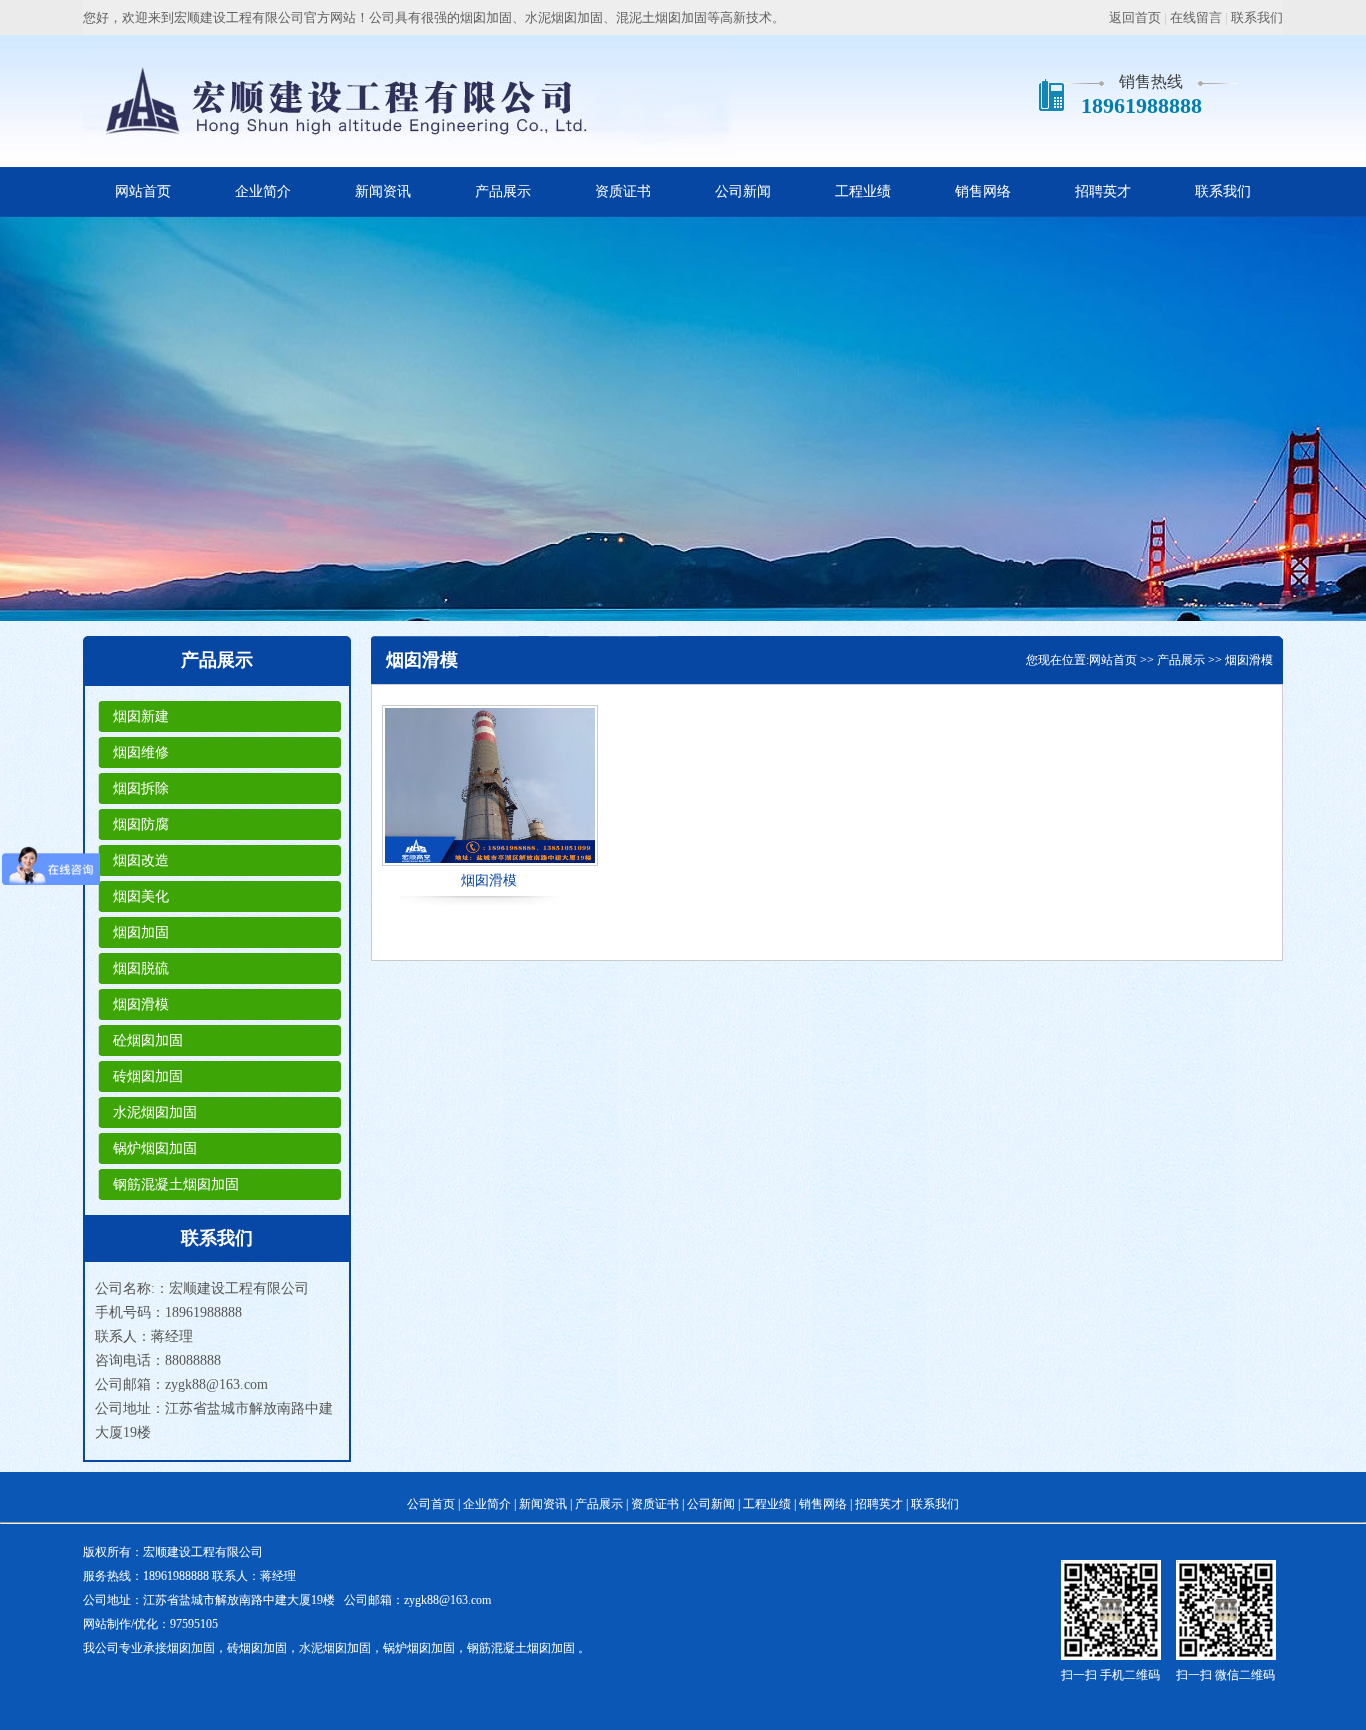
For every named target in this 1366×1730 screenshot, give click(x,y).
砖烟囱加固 (148, 1076)
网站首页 (143, 191)
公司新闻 (743, 191)
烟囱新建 (141, 716)
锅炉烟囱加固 (155, 1148)
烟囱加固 (141, 932)
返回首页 (1135, 17)
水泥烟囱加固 (155, 1112)
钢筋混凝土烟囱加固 (176, 1184)
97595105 (194, 1624)
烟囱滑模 (141, 1004)
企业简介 (263, 191)
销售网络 (983, 191)
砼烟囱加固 (148, 1040)
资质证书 (623, 191)
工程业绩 (863, 191)
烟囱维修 (141, 752)
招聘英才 (1103, 191)
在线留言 (1196, 17)
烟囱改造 (141, 860)
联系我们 (1257, 17)
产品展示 (503, 191)
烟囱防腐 (141, 824)
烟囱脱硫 (141, 968)
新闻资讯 (383, 191)
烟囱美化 (141, 896)
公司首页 (431, 1504)
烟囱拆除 (141, 788)
